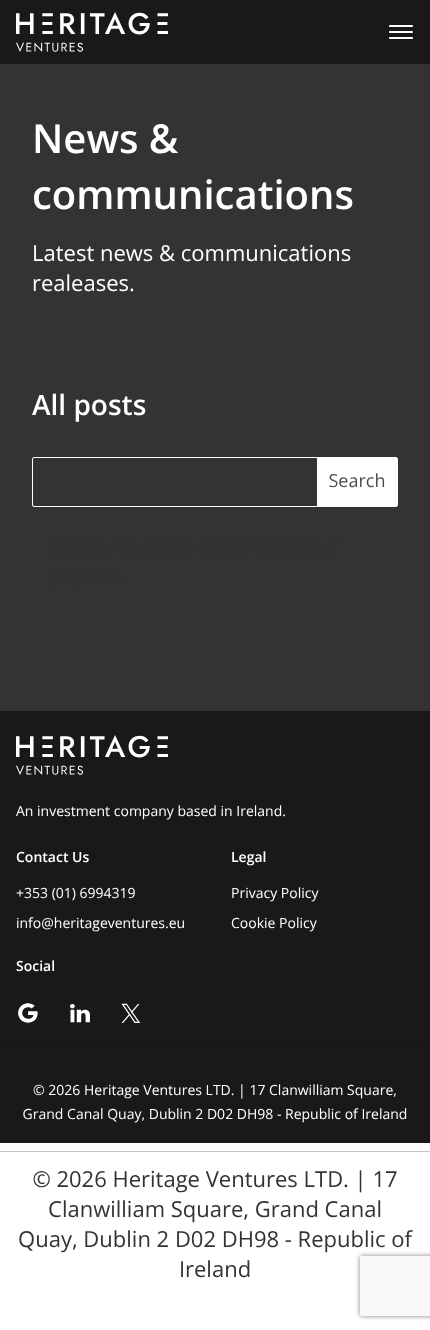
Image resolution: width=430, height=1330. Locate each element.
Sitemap (215, 1299)
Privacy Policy (274, 893)
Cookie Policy (274, 923)
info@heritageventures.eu (100, 923)
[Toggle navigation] (395, 32)
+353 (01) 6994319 (76, 893)
